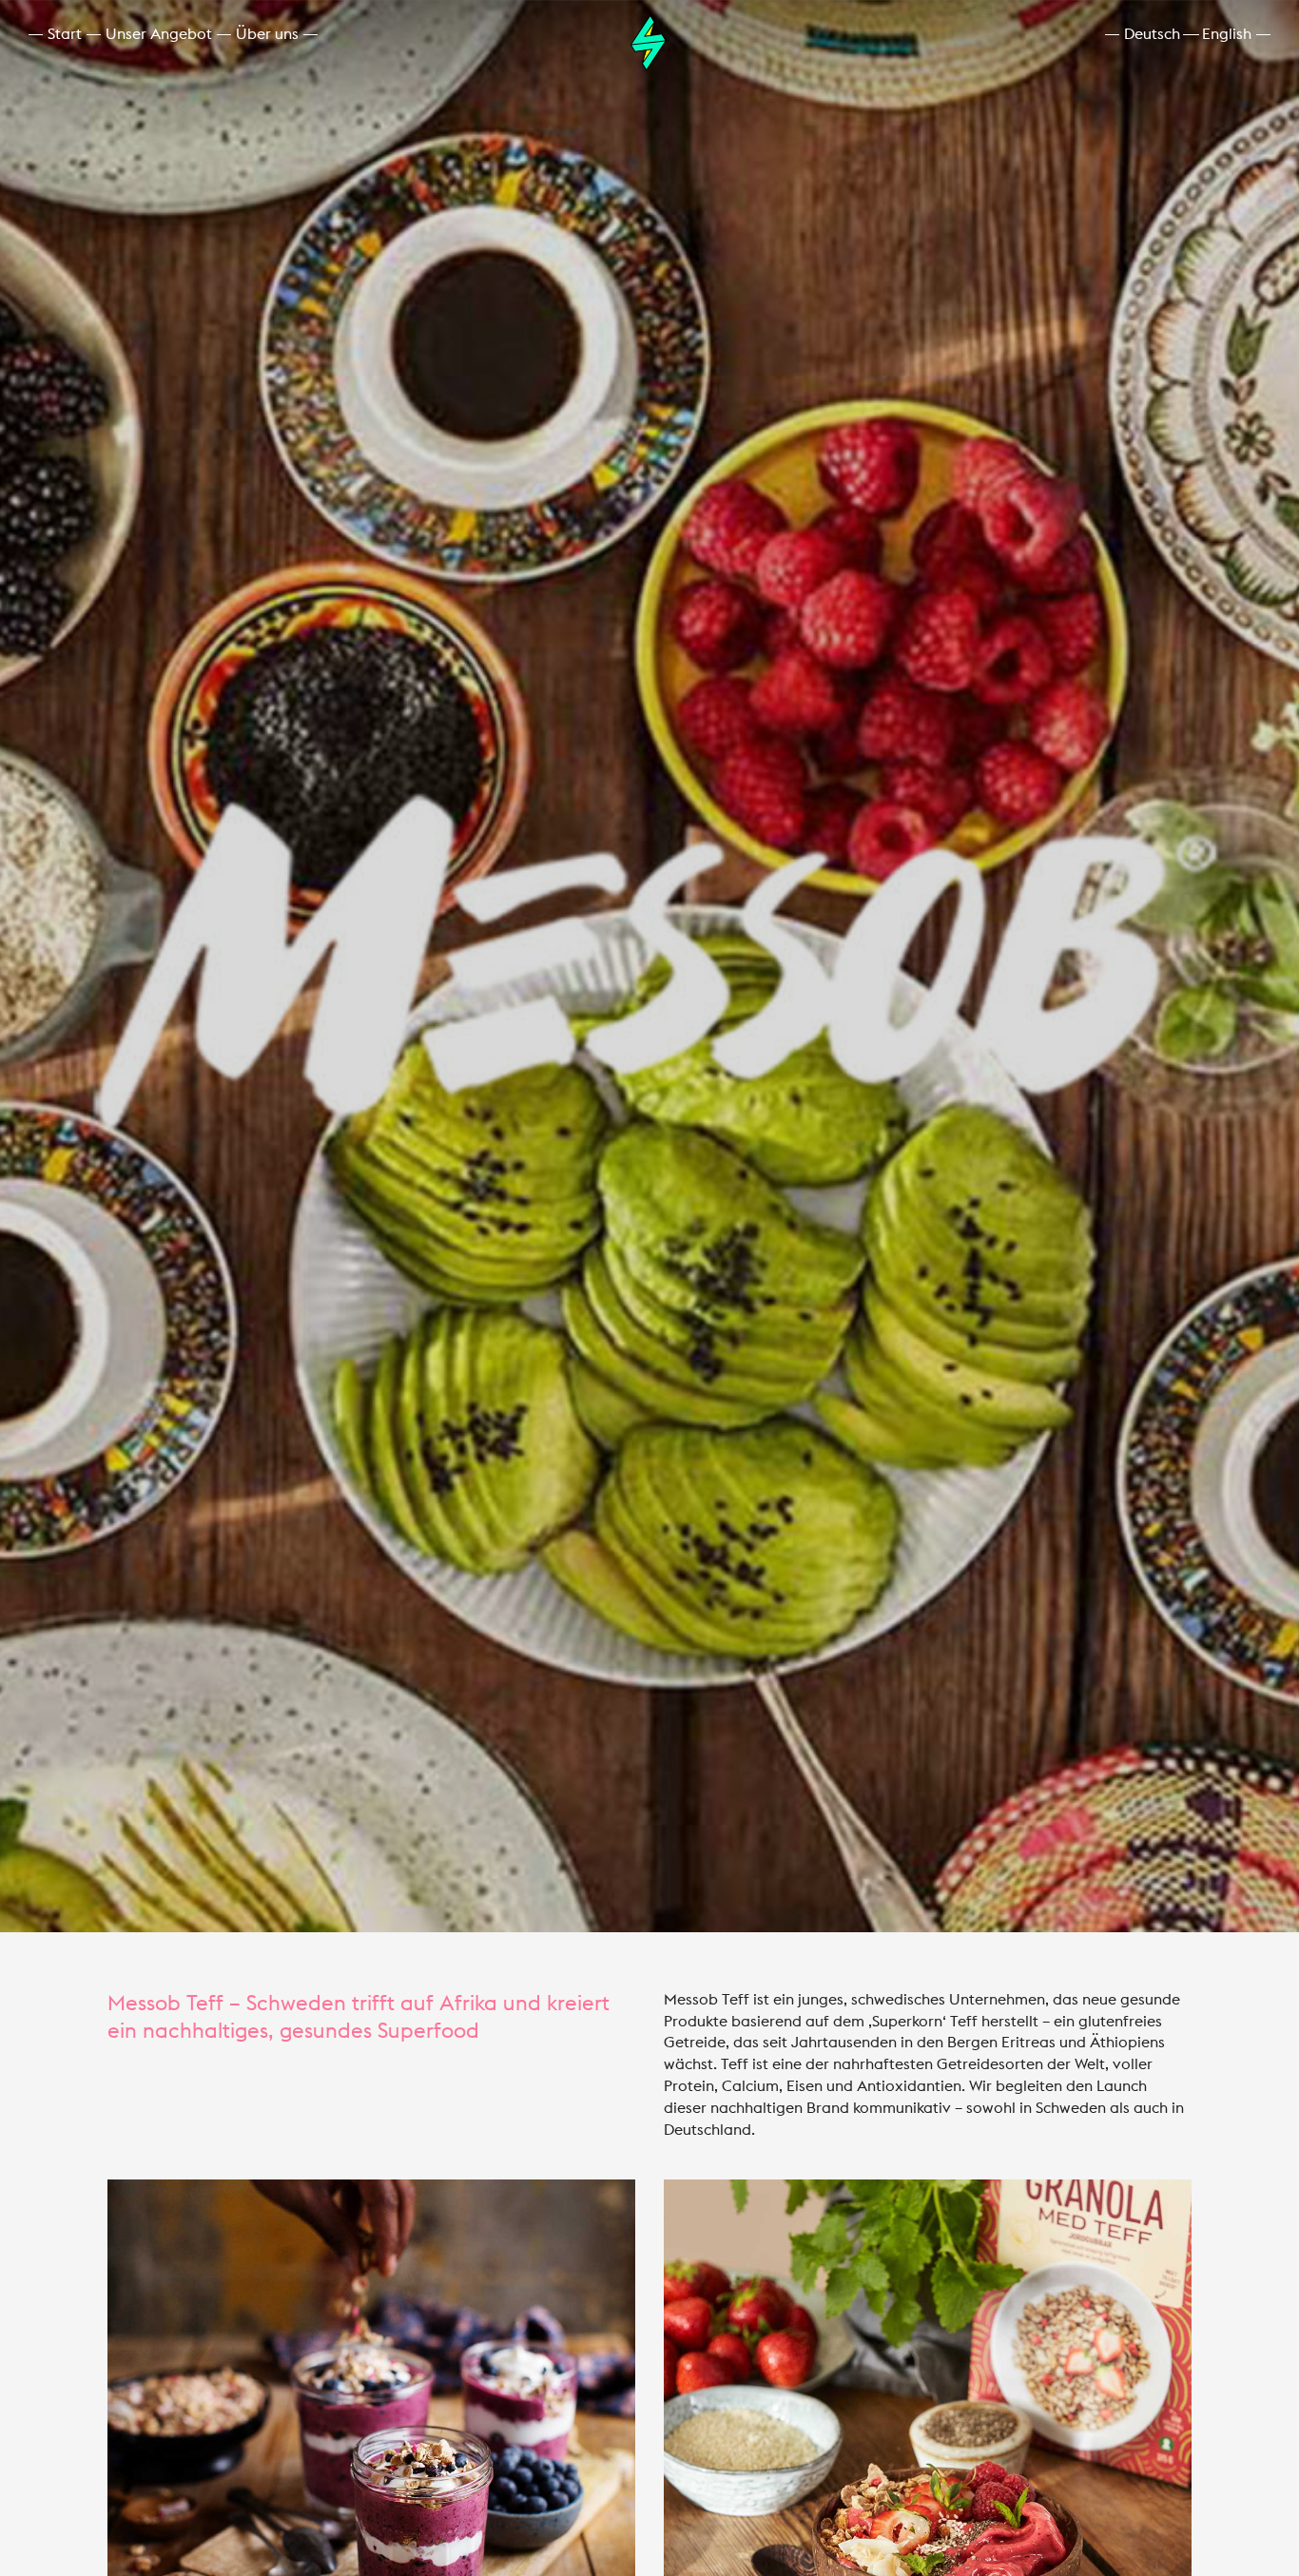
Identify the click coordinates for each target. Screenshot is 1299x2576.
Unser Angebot (159, 34)
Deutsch (1152, 34)
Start (65, 34)
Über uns (267, 34)
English (1227, 34)
